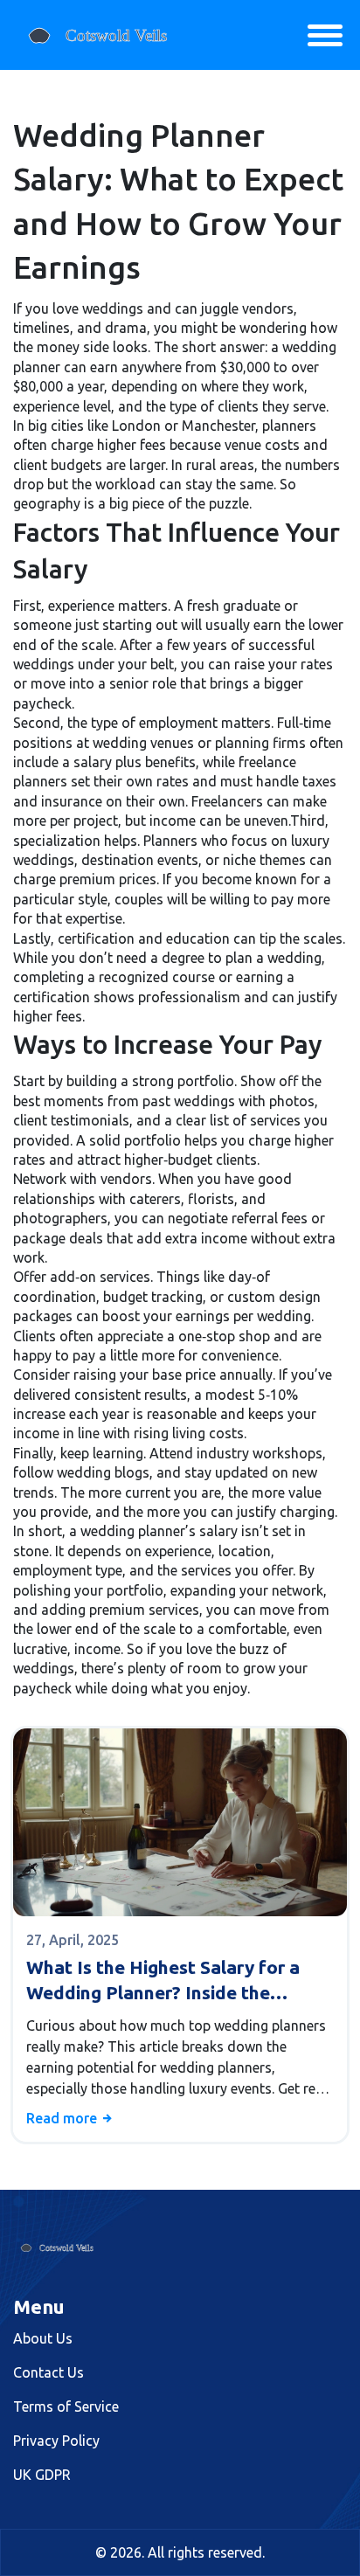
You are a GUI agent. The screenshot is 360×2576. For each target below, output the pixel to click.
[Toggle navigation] (325, 35)
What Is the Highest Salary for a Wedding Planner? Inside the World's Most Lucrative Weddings (170, 1981)
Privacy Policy (56, 2441)
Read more (63, 2118)
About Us (43, 2338)
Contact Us (48, 2372)
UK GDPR (42, 2475)
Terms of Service (66, 2406)
